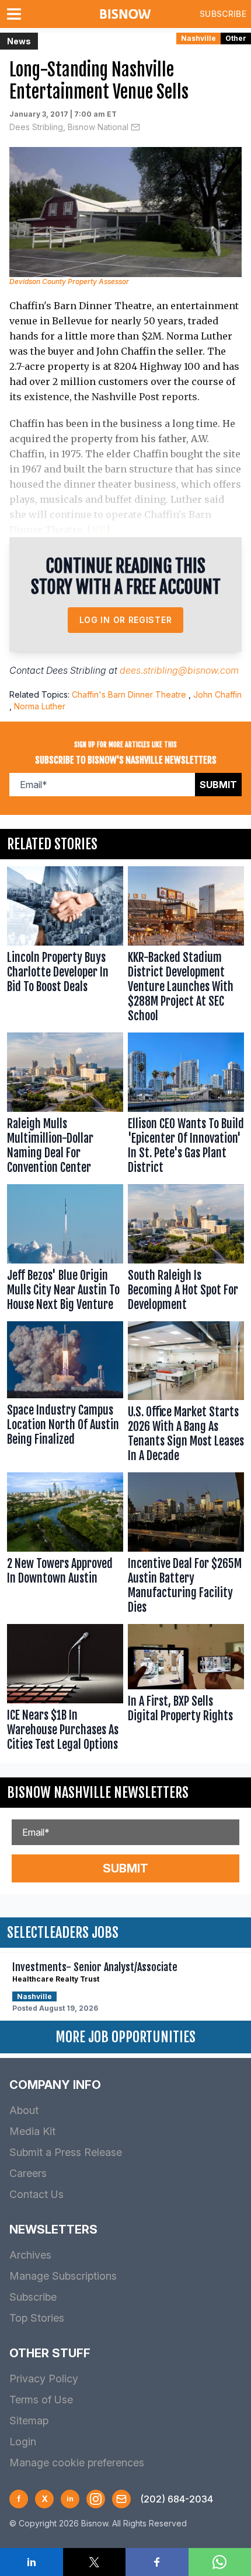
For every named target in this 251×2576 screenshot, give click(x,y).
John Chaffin (217, 694)
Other (236, 38)
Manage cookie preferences (77, 2463)
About (24, 2110)
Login (23, 2442)
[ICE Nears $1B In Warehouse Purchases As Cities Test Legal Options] (65, 1690)
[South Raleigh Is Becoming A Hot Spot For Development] (186, 1250)
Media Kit (32, 2131)
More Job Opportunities (125, 2037)
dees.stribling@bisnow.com (179, 670)
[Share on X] (95, 2562)
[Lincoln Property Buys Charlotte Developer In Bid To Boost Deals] (65, 947)
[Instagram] (96, 2499)
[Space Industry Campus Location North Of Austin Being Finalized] (65, 1395)
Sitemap (29, 2421)
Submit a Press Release (66, 2152)
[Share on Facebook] (157, 2562)
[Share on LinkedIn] (32, 2562)
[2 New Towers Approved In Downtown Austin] (65, 1546)
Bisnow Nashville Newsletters (98, 1793)
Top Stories (37, 2318)
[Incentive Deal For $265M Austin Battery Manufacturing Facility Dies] (186, 1546)
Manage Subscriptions (63, 2276)
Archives (30, 2255)
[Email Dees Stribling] (135, 127)
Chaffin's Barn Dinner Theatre (129, 694)
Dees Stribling (76, 670)
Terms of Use (41, 2400)
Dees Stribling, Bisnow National (69, 127)
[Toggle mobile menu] (16, 14)
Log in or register (126, 620)
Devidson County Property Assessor (69, 281)
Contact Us (36, 2194)
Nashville (198, 38)
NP (99, 530)
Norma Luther (40, 706)
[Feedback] (121, 2499)
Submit (218, 785)
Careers (28, 2173)
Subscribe (223, 14)
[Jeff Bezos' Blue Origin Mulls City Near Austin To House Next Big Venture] (65, 1250)
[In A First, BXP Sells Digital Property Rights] (186, 1690)
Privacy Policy (44, 2379)
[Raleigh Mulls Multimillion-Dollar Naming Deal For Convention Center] (65, 1106)
